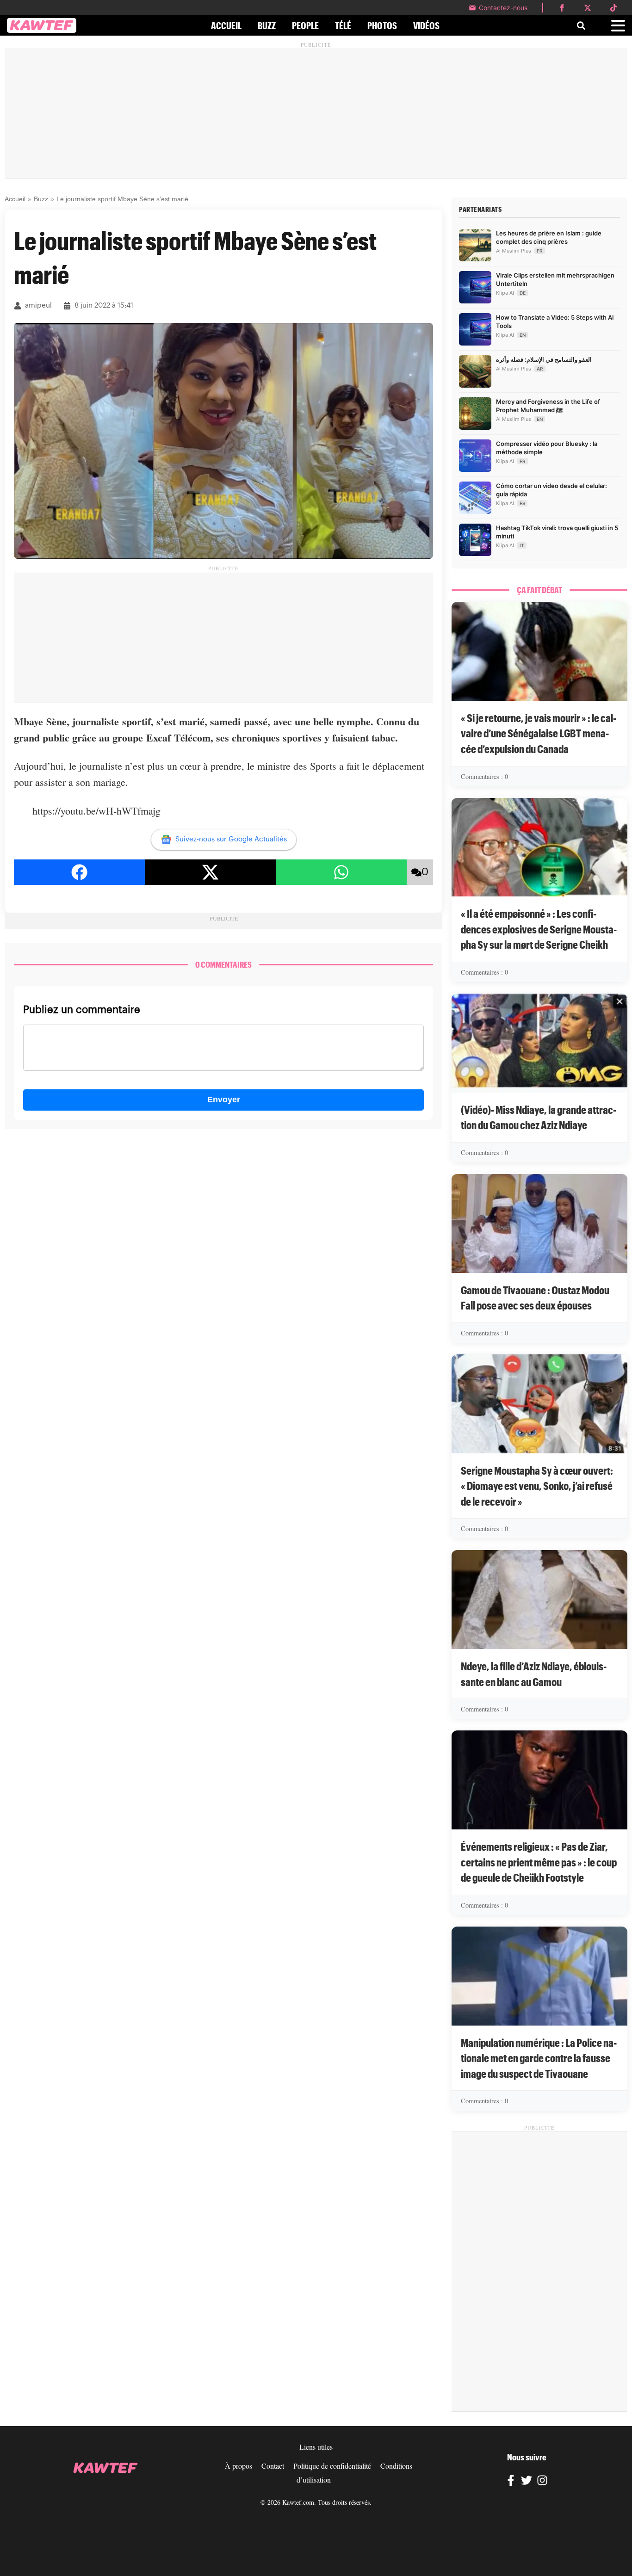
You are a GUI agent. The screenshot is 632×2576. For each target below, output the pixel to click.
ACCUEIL (226, 25)
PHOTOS (382, 25)
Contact (273, 2466)
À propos (239, 2466)
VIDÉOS (426, 25)
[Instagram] (542, 2482)
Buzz (41, 199)
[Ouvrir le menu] (618, 26)
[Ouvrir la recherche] (581, 25)
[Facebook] (511, 2482)
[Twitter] (527, 2482)
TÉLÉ (343, 25)
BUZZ (267, 25)
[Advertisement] (316, 114)
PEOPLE (305, 25)
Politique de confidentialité (332, 2466)
